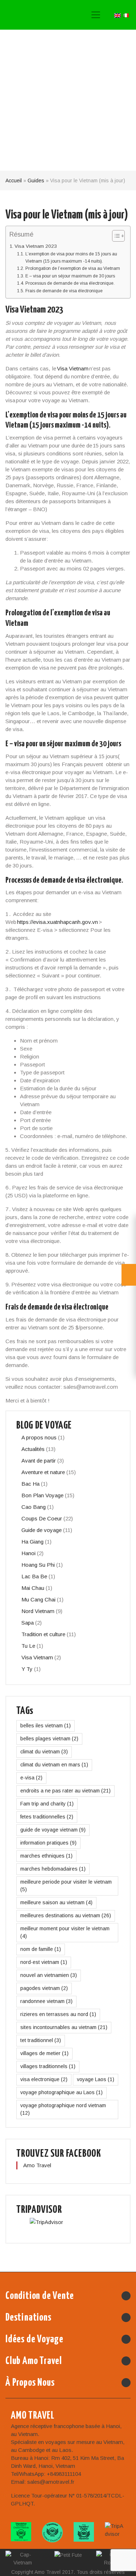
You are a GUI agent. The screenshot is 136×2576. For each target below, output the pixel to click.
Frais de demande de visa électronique (64, 291)
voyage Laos (96, 2079)
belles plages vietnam (49, 1739)
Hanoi (28, 1553)
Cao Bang (34, 1507)
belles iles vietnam (46, 1726)
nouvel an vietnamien (49, 1975)
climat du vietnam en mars (54, 1765)
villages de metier (44, 2053)
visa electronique (44, 2079)
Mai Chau (33, 1588)
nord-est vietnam (44, 1962)
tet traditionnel (41, 2040)
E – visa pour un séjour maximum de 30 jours (70, 276)
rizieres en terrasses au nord (58, 2014)
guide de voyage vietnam (53, 1830)
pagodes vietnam (44, 1988)
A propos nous (39, 1437)
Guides (36, 181)
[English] (118, 15)
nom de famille (41, 1949)
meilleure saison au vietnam (56, 1902)
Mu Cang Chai (38, 1599)
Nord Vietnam (38, 1611)
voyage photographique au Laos (61, 2092)
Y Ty (27, 1669)
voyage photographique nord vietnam (63, 2109)
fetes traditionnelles (47, 1817)
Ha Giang (32, 1542)
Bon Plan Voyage (42, 1495)
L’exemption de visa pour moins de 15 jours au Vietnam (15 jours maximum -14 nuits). (71, 258)
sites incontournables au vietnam (64, 2027)
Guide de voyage (42, 1530)
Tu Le (28, 1646)
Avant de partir (39, 1461)
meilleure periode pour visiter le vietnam (66, 1886)
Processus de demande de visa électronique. (70, 283)
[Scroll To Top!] (121, 2566)
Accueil (14, 181)
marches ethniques (46, 1856)
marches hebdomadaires (53, 1869)
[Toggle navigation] (96, 15)
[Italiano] (126, 15)
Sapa (28, 1623)
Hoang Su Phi (38, 1565)
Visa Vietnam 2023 (36, 246)
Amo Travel (39, 15)
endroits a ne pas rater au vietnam (65, 1791)
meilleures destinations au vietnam (66, 1915)
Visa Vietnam (73, 368)
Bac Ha (30, 1484)
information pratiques (48, 1843)
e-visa (31, 1778)
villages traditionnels (48, 2066)
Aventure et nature (43, 1472)
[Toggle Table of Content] (115, 236)
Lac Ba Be (34, 1576)
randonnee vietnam (46, 2001)
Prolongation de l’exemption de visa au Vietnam (73, 268)
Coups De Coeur (42, 1518)
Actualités (33, 1449)
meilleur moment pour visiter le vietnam (65, 1932)
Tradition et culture (43, 1634)
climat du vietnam (44, 1752)
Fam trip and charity (47, 1804)
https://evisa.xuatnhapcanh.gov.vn (57, 922)
